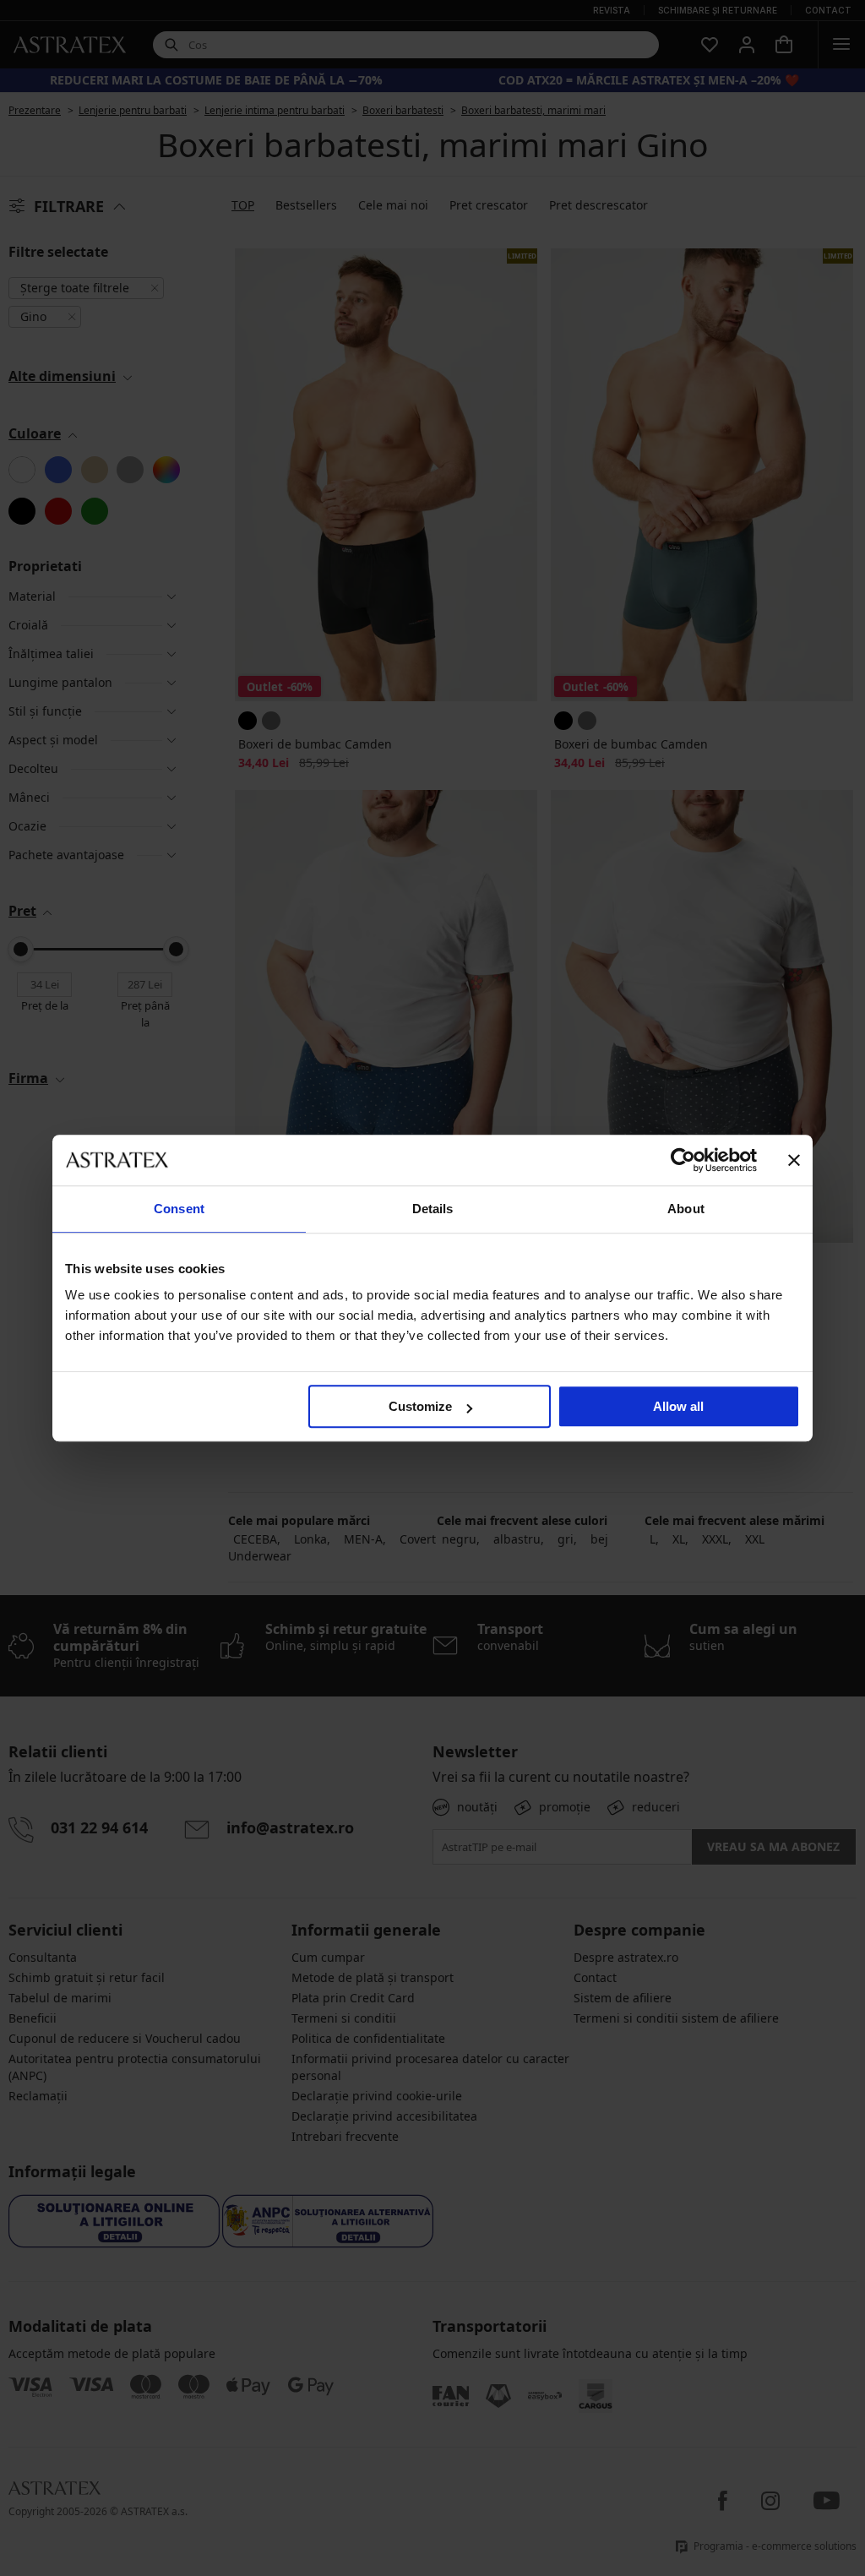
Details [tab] (433, 1209)
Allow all (678, 1406)
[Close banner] (794, 1160)
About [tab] (686, 1209)
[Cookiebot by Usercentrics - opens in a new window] (683, 1160)
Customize (420, 1406)
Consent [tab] (179, 1209)
